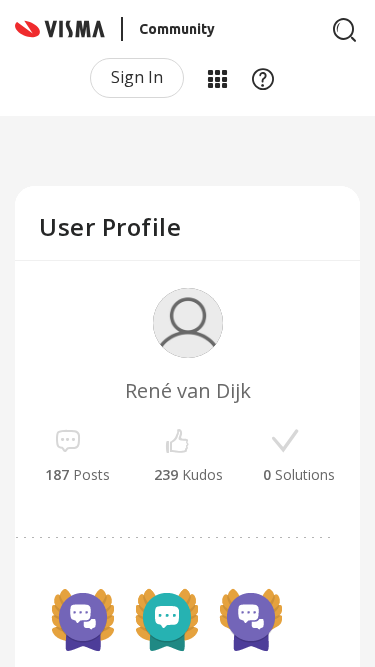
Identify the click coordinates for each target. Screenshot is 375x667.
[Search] (345, 30)
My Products (217, 78)
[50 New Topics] (167, 620)
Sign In (137, 77)
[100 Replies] (83, 620)
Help (263, 78)
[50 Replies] (251, 620)
